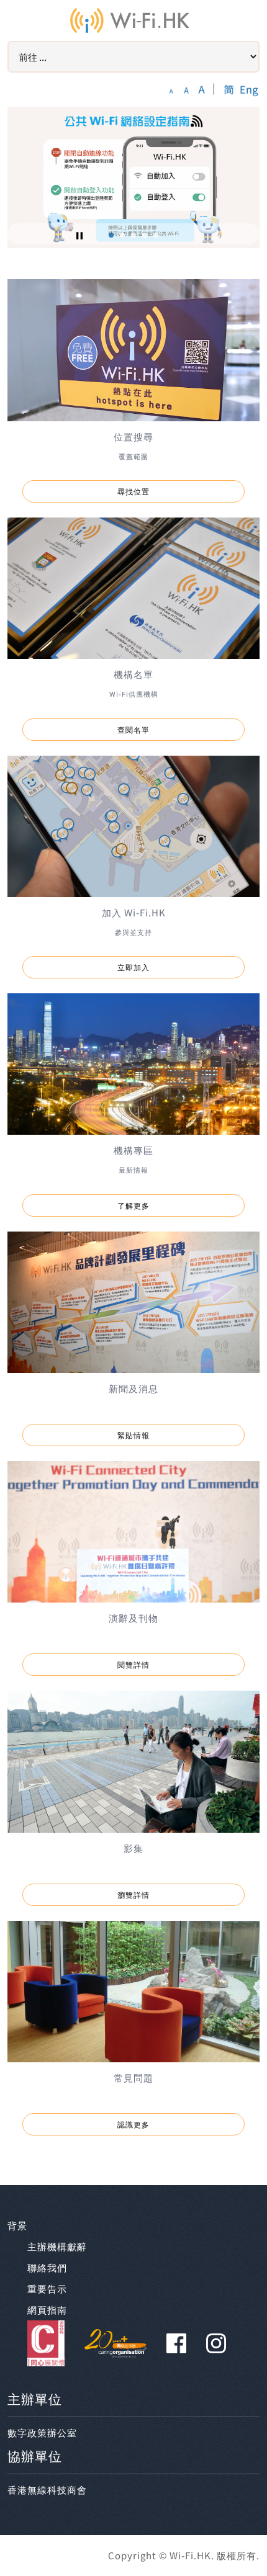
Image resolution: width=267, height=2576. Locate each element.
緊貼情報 (133, 1435)
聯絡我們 (47, 2267)
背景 (17, 2225)
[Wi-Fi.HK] (130, 20)
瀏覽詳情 (133, 1894)
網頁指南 (47, 2310)
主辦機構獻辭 (57, 2246)
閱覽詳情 (133, 1664)
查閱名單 (133, 729)
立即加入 (133, 967)
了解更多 (133, 1205)
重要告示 (47, 2288)
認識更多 (133, 2124)
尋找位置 (133, 491)
